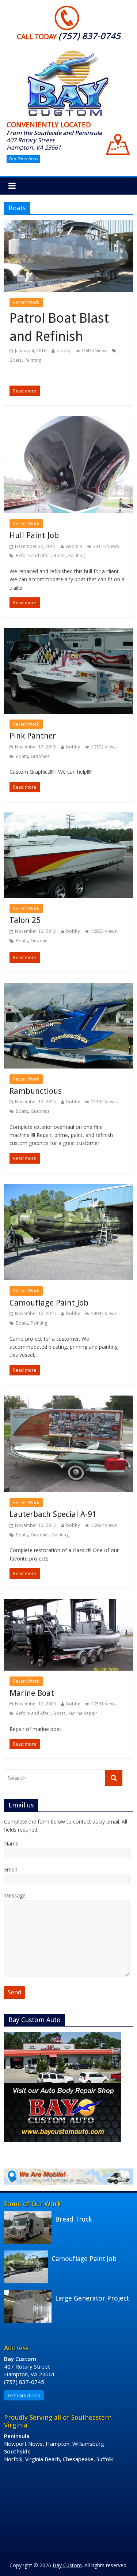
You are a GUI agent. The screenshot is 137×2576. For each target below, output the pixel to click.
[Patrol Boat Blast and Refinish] (68, 225)
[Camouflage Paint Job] (68, 1188)
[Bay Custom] (69, 50)
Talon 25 (25, 920)
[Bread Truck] (30, 2215)
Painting (33, 360)
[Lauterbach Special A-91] (68, 1400)
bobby (64, 351)
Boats (16, 360)
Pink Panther (33, 736)
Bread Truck (73, 2219)
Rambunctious (36, 1091)
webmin (74, 546)
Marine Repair (83, 1713)
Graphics (40, 756)
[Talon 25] (68, 817)
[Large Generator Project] (30, 2294)
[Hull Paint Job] (68, 421)
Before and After (33, 555)
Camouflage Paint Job (49, 1303)
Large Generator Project (92, 2298)
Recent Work (26, 302)
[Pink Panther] (68, 632)
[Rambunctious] (68, 987)
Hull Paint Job (34, 535)
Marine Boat (32, 1693)
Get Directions (23, 159)
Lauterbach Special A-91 (53, 1514)
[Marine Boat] (68, 1603)
